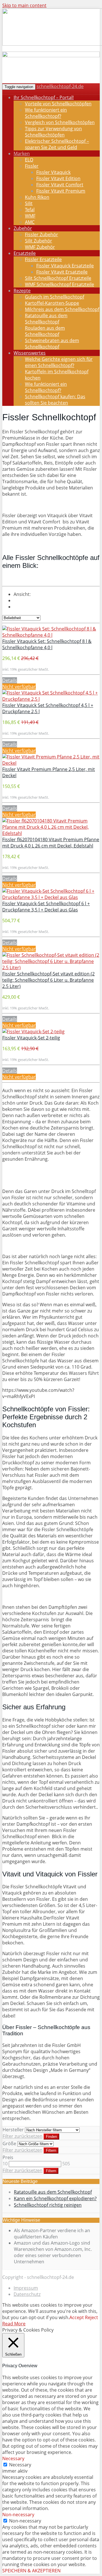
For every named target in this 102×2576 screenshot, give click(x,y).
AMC (30, 222)
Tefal (30, 210)
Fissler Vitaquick (53, 172)
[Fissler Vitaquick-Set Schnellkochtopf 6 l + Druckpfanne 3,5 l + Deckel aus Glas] (51, 897)
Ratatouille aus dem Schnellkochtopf (46, 319)
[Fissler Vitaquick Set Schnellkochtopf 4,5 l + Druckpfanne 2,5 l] (51, 699)
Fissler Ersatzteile (43, 259)
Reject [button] (92, 2317)
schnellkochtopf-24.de (60, 86)
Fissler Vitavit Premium (61, 191)
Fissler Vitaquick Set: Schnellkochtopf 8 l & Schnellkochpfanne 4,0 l (47, 644)
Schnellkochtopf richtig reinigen (48, 2205)
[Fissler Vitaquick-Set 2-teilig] (33, 1032)
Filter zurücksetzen (23, 2136)
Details (10, 680)
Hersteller (13, 2130)
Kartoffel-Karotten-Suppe (52, 303)
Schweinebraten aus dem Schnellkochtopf (52, 344)
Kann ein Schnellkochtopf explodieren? (55, 2198)
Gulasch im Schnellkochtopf (55, 297)
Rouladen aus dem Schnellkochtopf (45, 331)
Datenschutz (27, 2294)
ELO (29, 160)
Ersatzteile (25, 253)
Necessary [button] (13, 2458)
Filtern (51, 2150)
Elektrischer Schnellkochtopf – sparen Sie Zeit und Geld (57, 144)
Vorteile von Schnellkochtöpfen (58, 104)
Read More (14, 2324)
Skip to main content (24, 5)
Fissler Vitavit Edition (58, 178)
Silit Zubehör (39, 241)
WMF (30, 216)
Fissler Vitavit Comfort (60, 185)
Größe (9, 2144)
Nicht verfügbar (19, 687)
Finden (51, 2137)
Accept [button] (77, 2317)
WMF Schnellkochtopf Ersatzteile (59, 284)
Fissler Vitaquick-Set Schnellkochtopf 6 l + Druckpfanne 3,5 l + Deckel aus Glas (46, 907)
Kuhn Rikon (37, 197)
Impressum (26, 2288)
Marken (22, 154)
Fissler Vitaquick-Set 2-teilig (31, 1038)
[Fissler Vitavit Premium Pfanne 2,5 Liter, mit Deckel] (51, 763)
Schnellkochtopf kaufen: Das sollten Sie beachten (55, 400)
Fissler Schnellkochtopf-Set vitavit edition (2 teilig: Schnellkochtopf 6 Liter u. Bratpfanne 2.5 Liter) (48, 980)
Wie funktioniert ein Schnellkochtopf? (46, 113)
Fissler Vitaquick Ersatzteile (65, 266)
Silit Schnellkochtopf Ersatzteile (58, 278)
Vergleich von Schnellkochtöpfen (60, 122)
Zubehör (23, 228)
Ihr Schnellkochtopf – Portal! (44, 97)
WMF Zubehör (40, 247)
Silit (29, 203)
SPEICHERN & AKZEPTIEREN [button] (31, 2571)
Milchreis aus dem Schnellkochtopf (62, 309)
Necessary (20, 2465)
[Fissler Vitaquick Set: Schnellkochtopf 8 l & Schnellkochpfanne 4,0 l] (51, 635)
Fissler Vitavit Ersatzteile (62, 272)
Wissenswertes (30, 353)
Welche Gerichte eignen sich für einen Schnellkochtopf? (59, 362)
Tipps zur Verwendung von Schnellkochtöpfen (53, 132)
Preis (8, 2157)
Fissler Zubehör (42, 235)
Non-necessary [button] (18, 2515)
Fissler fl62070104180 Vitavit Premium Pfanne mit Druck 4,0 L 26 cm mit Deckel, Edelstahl (51, 843)
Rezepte (22, 291)
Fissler (32, 166)
